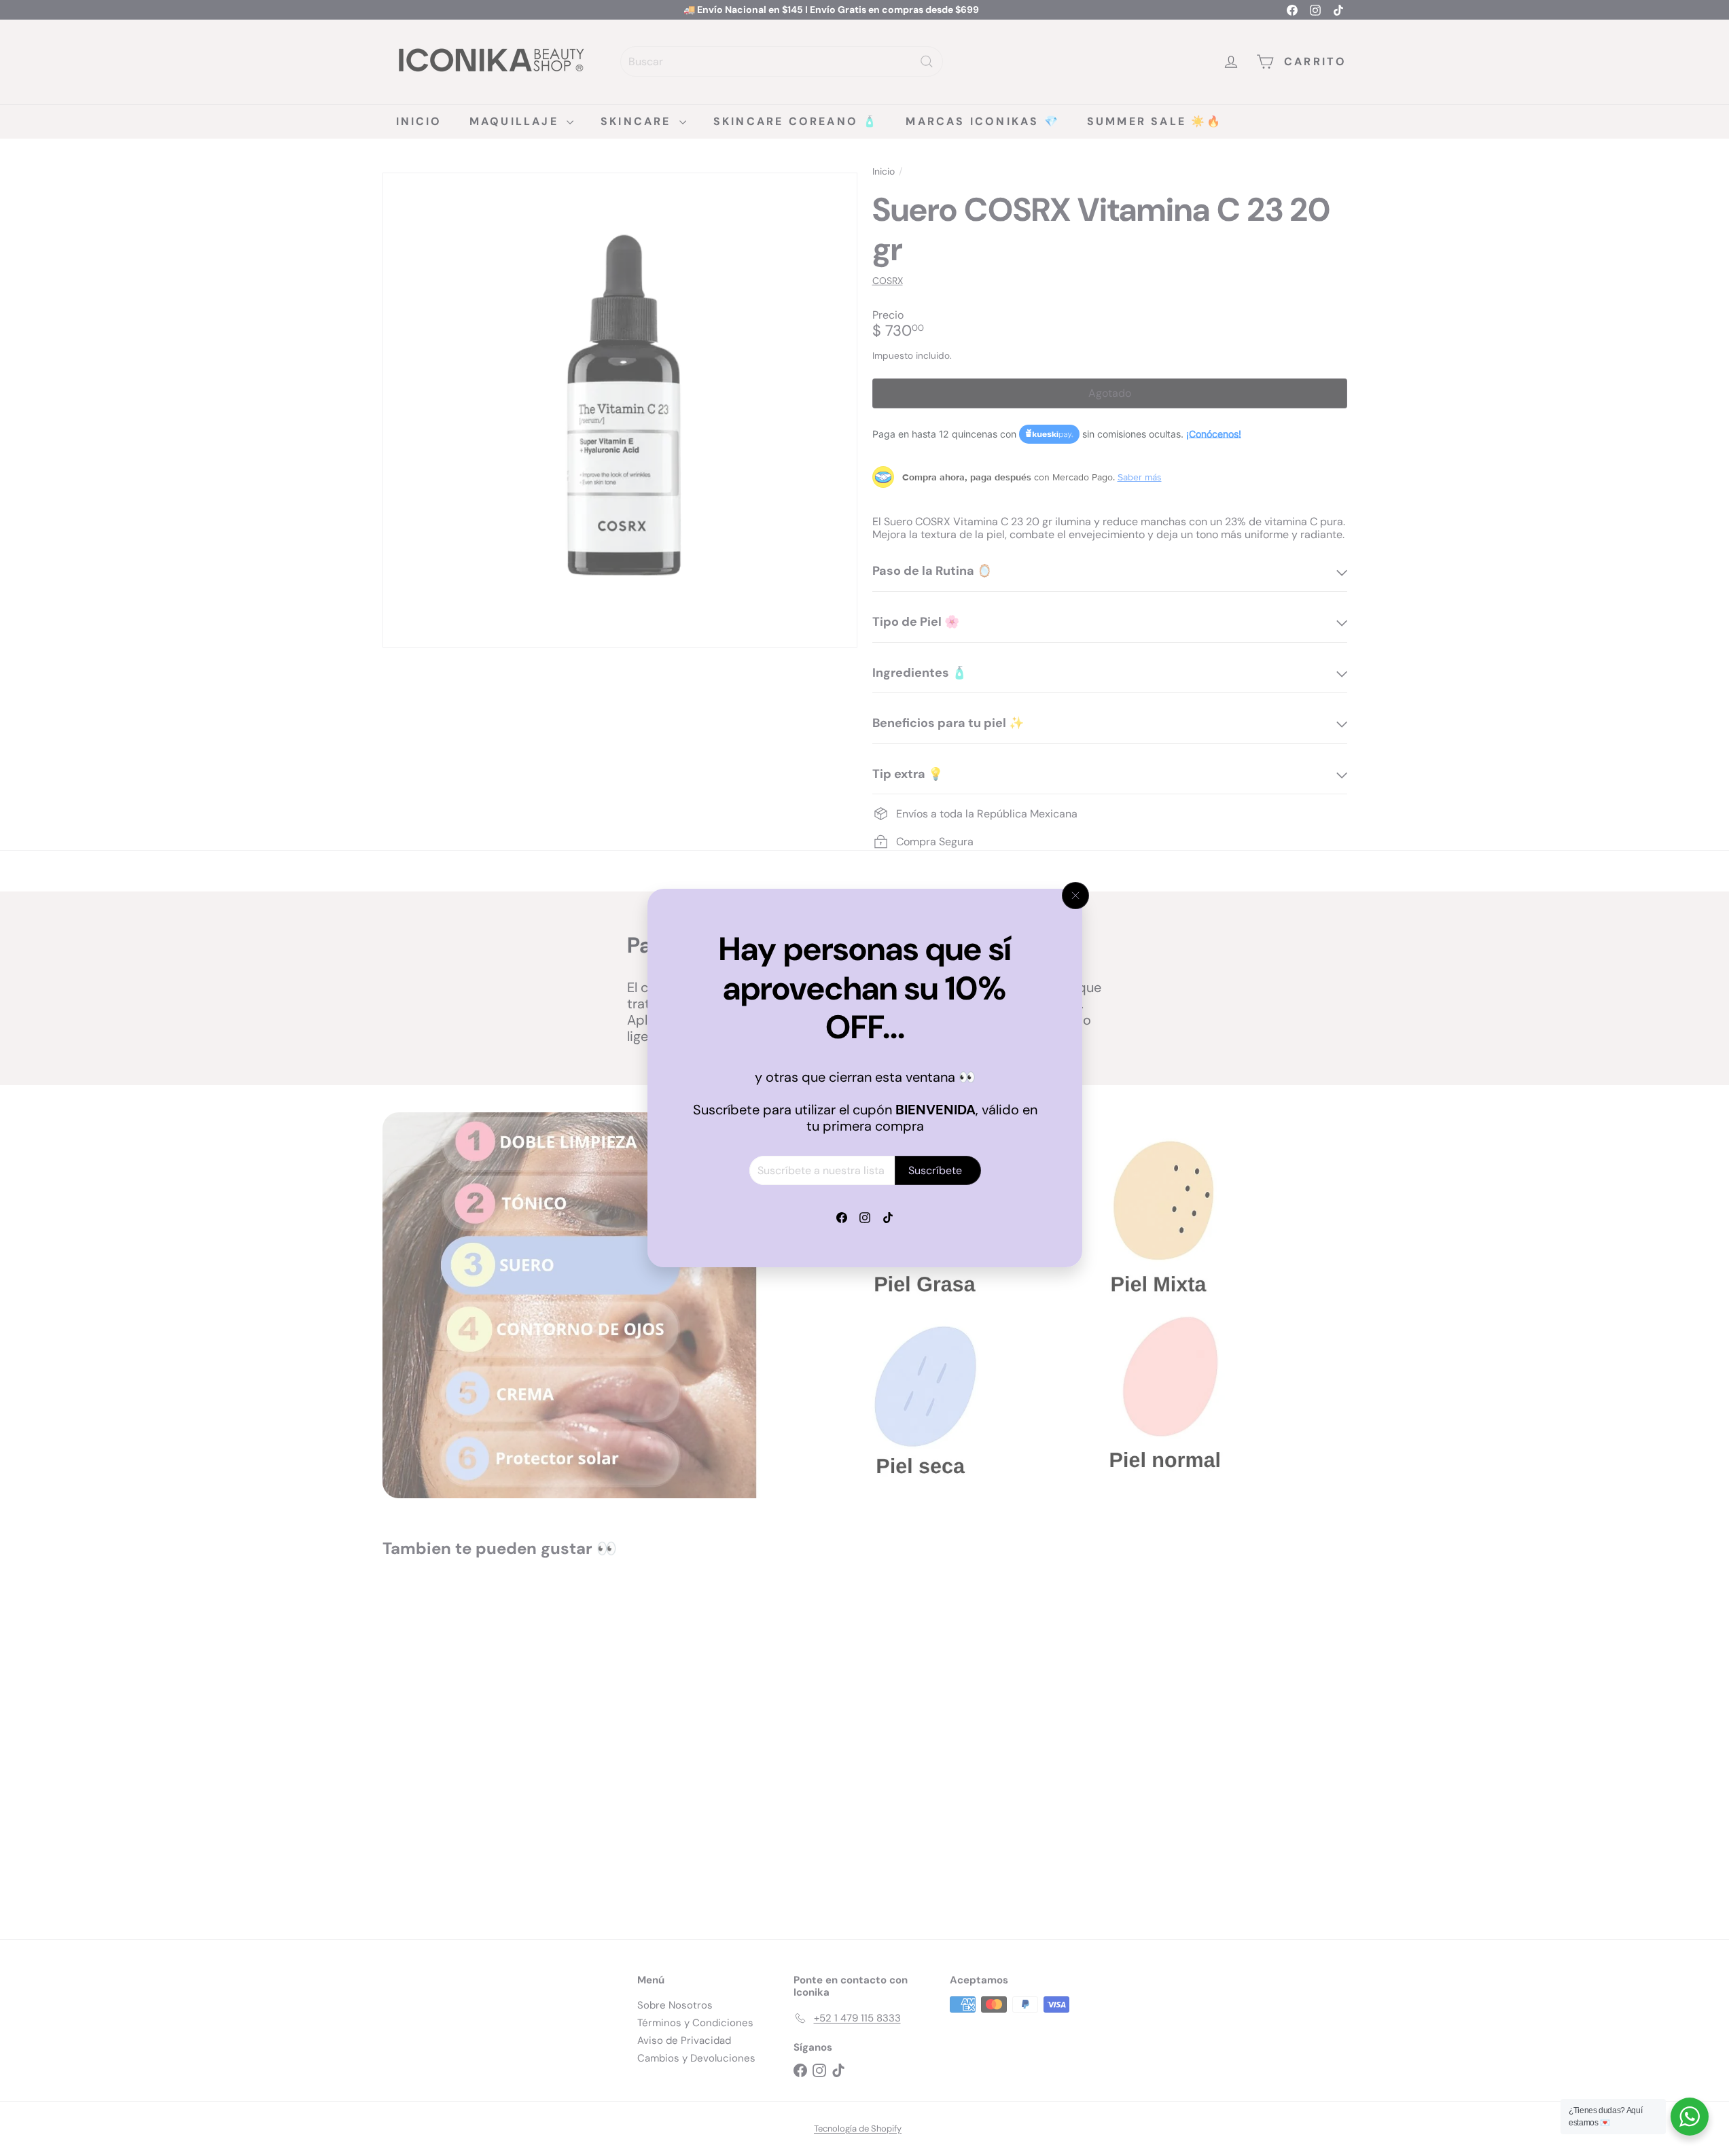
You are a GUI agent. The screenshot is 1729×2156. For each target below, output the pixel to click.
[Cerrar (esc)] (1075, 896)
